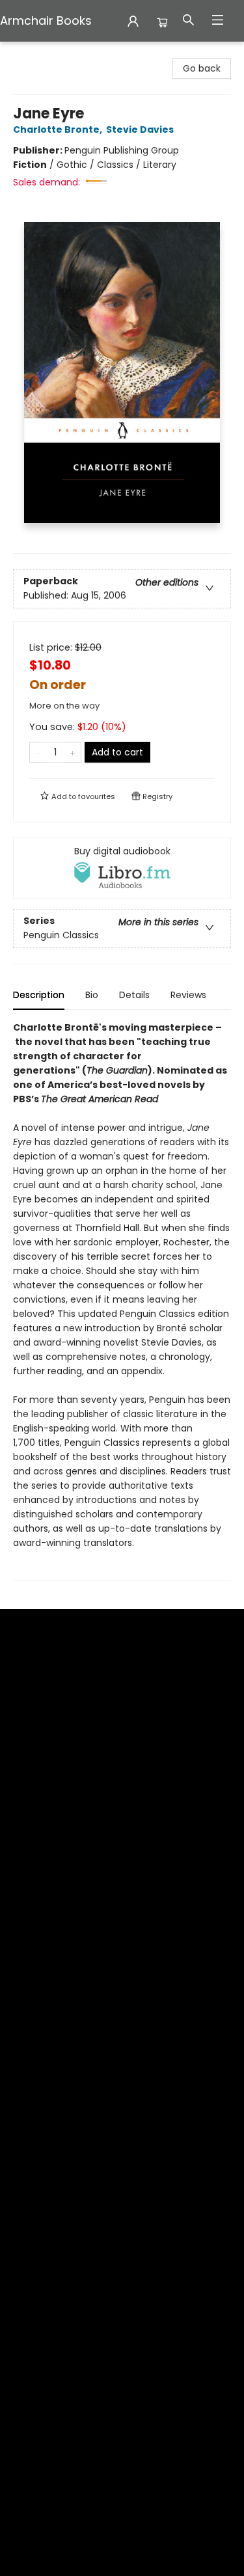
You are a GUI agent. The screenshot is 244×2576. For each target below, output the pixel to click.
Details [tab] (134, 995)
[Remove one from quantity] (38, 752)
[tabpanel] (122, 1300)
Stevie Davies (140, 129)
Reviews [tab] (188, 995)
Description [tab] (39, 995)
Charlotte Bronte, (59, 129)
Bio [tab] (92, 995)
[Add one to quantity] (73, 752)
